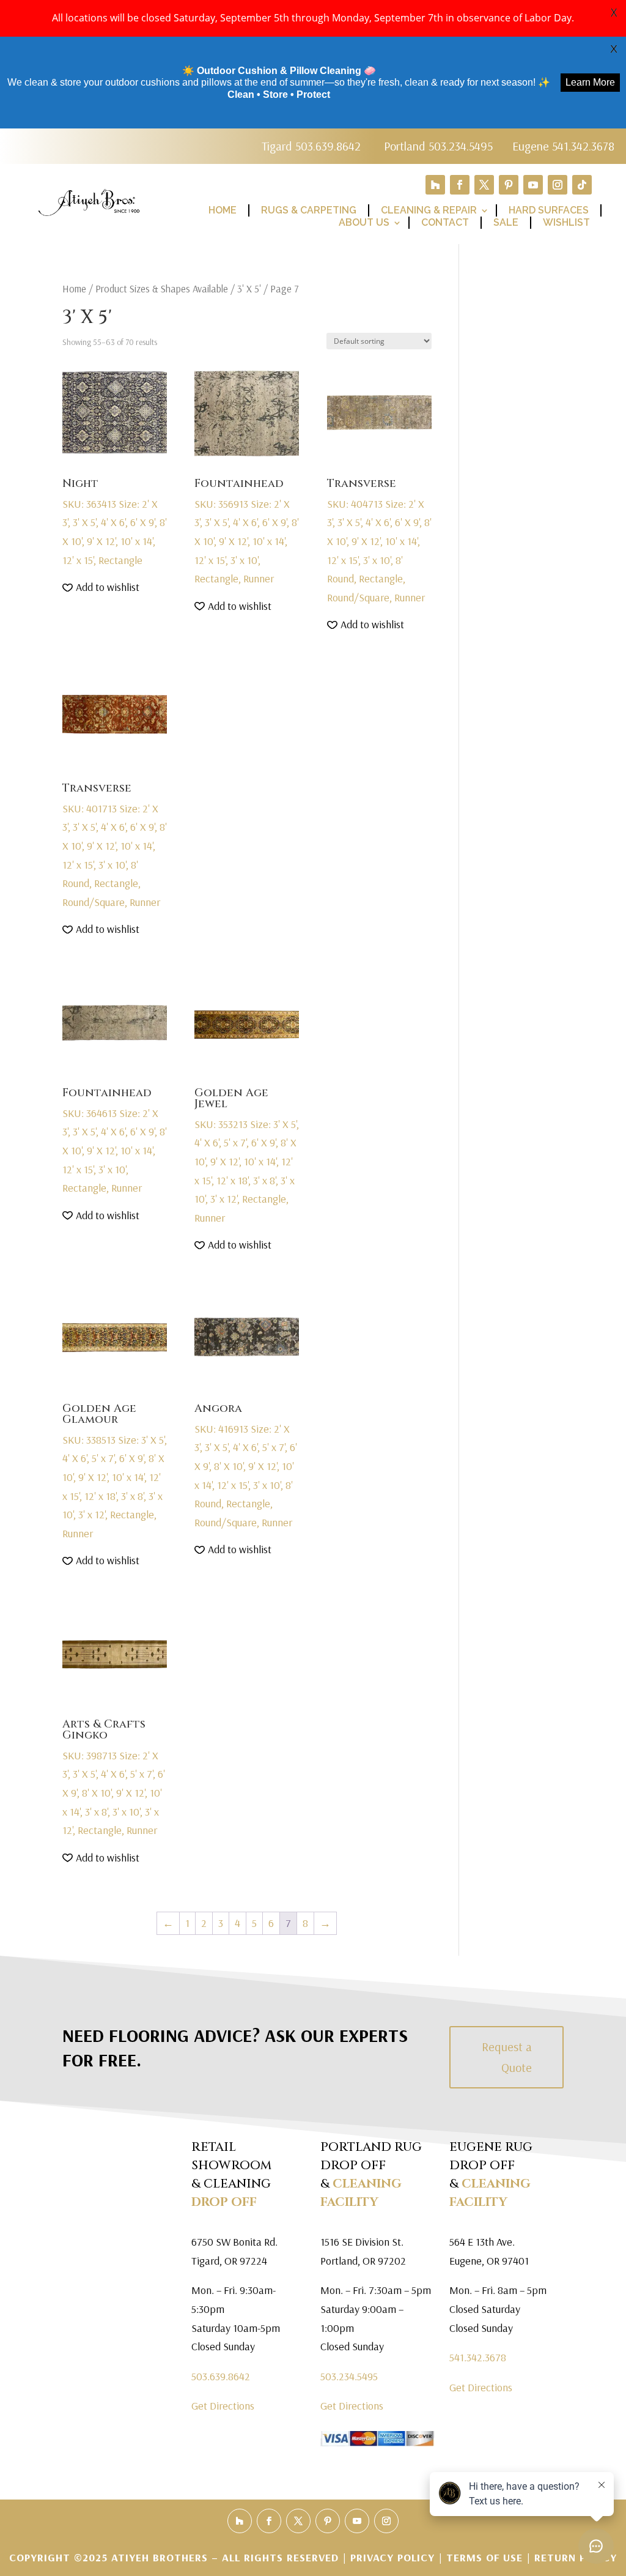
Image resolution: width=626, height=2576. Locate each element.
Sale (506, 222)
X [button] (614, 12)
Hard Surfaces (549, 210)
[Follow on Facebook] (460, 185)
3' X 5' (249, 288)
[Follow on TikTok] (582, 185)
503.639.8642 (221, 2376)
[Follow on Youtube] (533, 185)
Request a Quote (507, 2057)
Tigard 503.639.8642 (311, 146)
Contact (445, 222)
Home (223, 210)
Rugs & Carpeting (309, 210)
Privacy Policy (394, 2557)
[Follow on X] (484, 185)
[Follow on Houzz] (435, 185)
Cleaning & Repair (429, 210)
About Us (364, 222)
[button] (101, 588)
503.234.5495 (349, 2376)
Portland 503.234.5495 (438, 146)
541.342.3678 (478, 2357)
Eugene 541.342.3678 (563, 146)
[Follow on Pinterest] (509, 185)
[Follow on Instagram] (558, 185)
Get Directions (223, 2406)
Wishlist (566, 222)
